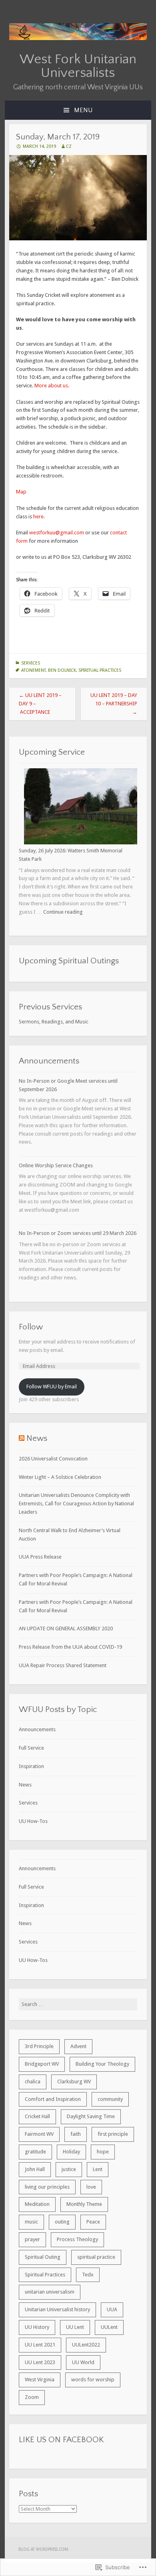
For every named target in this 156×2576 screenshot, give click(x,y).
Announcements (37, 1729)
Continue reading (63, 912)
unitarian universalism (50, 2292)
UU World (83, 2362)
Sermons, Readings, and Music (54, 1022)
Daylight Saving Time (91, 2116)
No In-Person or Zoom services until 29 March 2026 (78, 1233)
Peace (93, 2222)
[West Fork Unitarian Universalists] (78, 38)
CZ (69, 146)
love (91, 2187)
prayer (32, 2239)
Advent (78, 2046)
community (110, 2099)
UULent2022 (86, 2345)
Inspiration (31, 1766)
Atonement (33, 670)
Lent (98, 2169)
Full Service (31, 1748)
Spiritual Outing (43, 2257)
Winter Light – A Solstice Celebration (60, 1477)
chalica (33, 2082)
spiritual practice (96, 2257)
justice (69, 2169)
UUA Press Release (40, 1557)
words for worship (93, 2380)
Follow (31, 1327)
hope (103, 2152)
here (38, 517)
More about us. (52, 386)
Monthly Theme (84, 2204)
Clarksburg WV (74, 2082)
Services (31, 663)
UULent (109, 2327)
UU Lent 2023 (40, 2362)
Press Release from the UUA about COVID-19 (70, 1647)
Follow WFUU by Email (52, 1387)
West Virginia (40, 2380)
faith (76, 2134)
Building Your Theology (102, 2064)
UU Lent (75, 2327)
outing (62, 2222)
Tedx (88, 2275)
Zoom (32, 2397)
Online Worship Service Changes (56, 1165)
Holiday (71, 2152)
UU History (37, 2327)
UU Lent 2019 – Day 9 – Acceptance (40, 704)
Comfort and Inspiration (53, 2099)
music (31, 2222)
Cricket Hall (37, 2116)
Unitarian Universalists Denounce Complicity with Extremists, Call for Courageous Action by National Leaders (76, 1504)
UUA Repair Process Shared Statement (63, 1665)
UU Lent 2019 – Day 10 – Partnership (114, 704)
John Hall (35, 2169)
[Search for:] (78, 2004)
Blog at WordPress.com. (44, 2549)
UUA (112, 2309)
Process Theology (77, 2239)
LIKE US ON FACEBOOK (61, 2440)
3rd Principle (39, 2046)
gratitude (35, 2152)
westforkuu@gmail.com (57, 533)
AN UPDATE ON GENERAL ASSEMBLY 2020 (66, 1628)
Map (21, 492)
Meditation (37, 2204)
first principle (113, 2134)
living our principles (47, 2187)
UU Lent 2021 (40, 2345)
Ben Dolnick (62, 670)
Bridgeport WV (42, 2064)
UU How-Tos (33, 1821)
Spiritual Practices (100, 670)
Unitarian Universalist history (57, 2309)
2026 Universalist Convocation (53, 1459)
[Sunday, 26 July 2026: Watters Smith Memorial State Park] (81, 808)
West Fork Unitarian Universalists (78, 66)
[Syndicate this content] (22, 1438)
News (37, 1438)
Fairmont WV (39, 2134)
